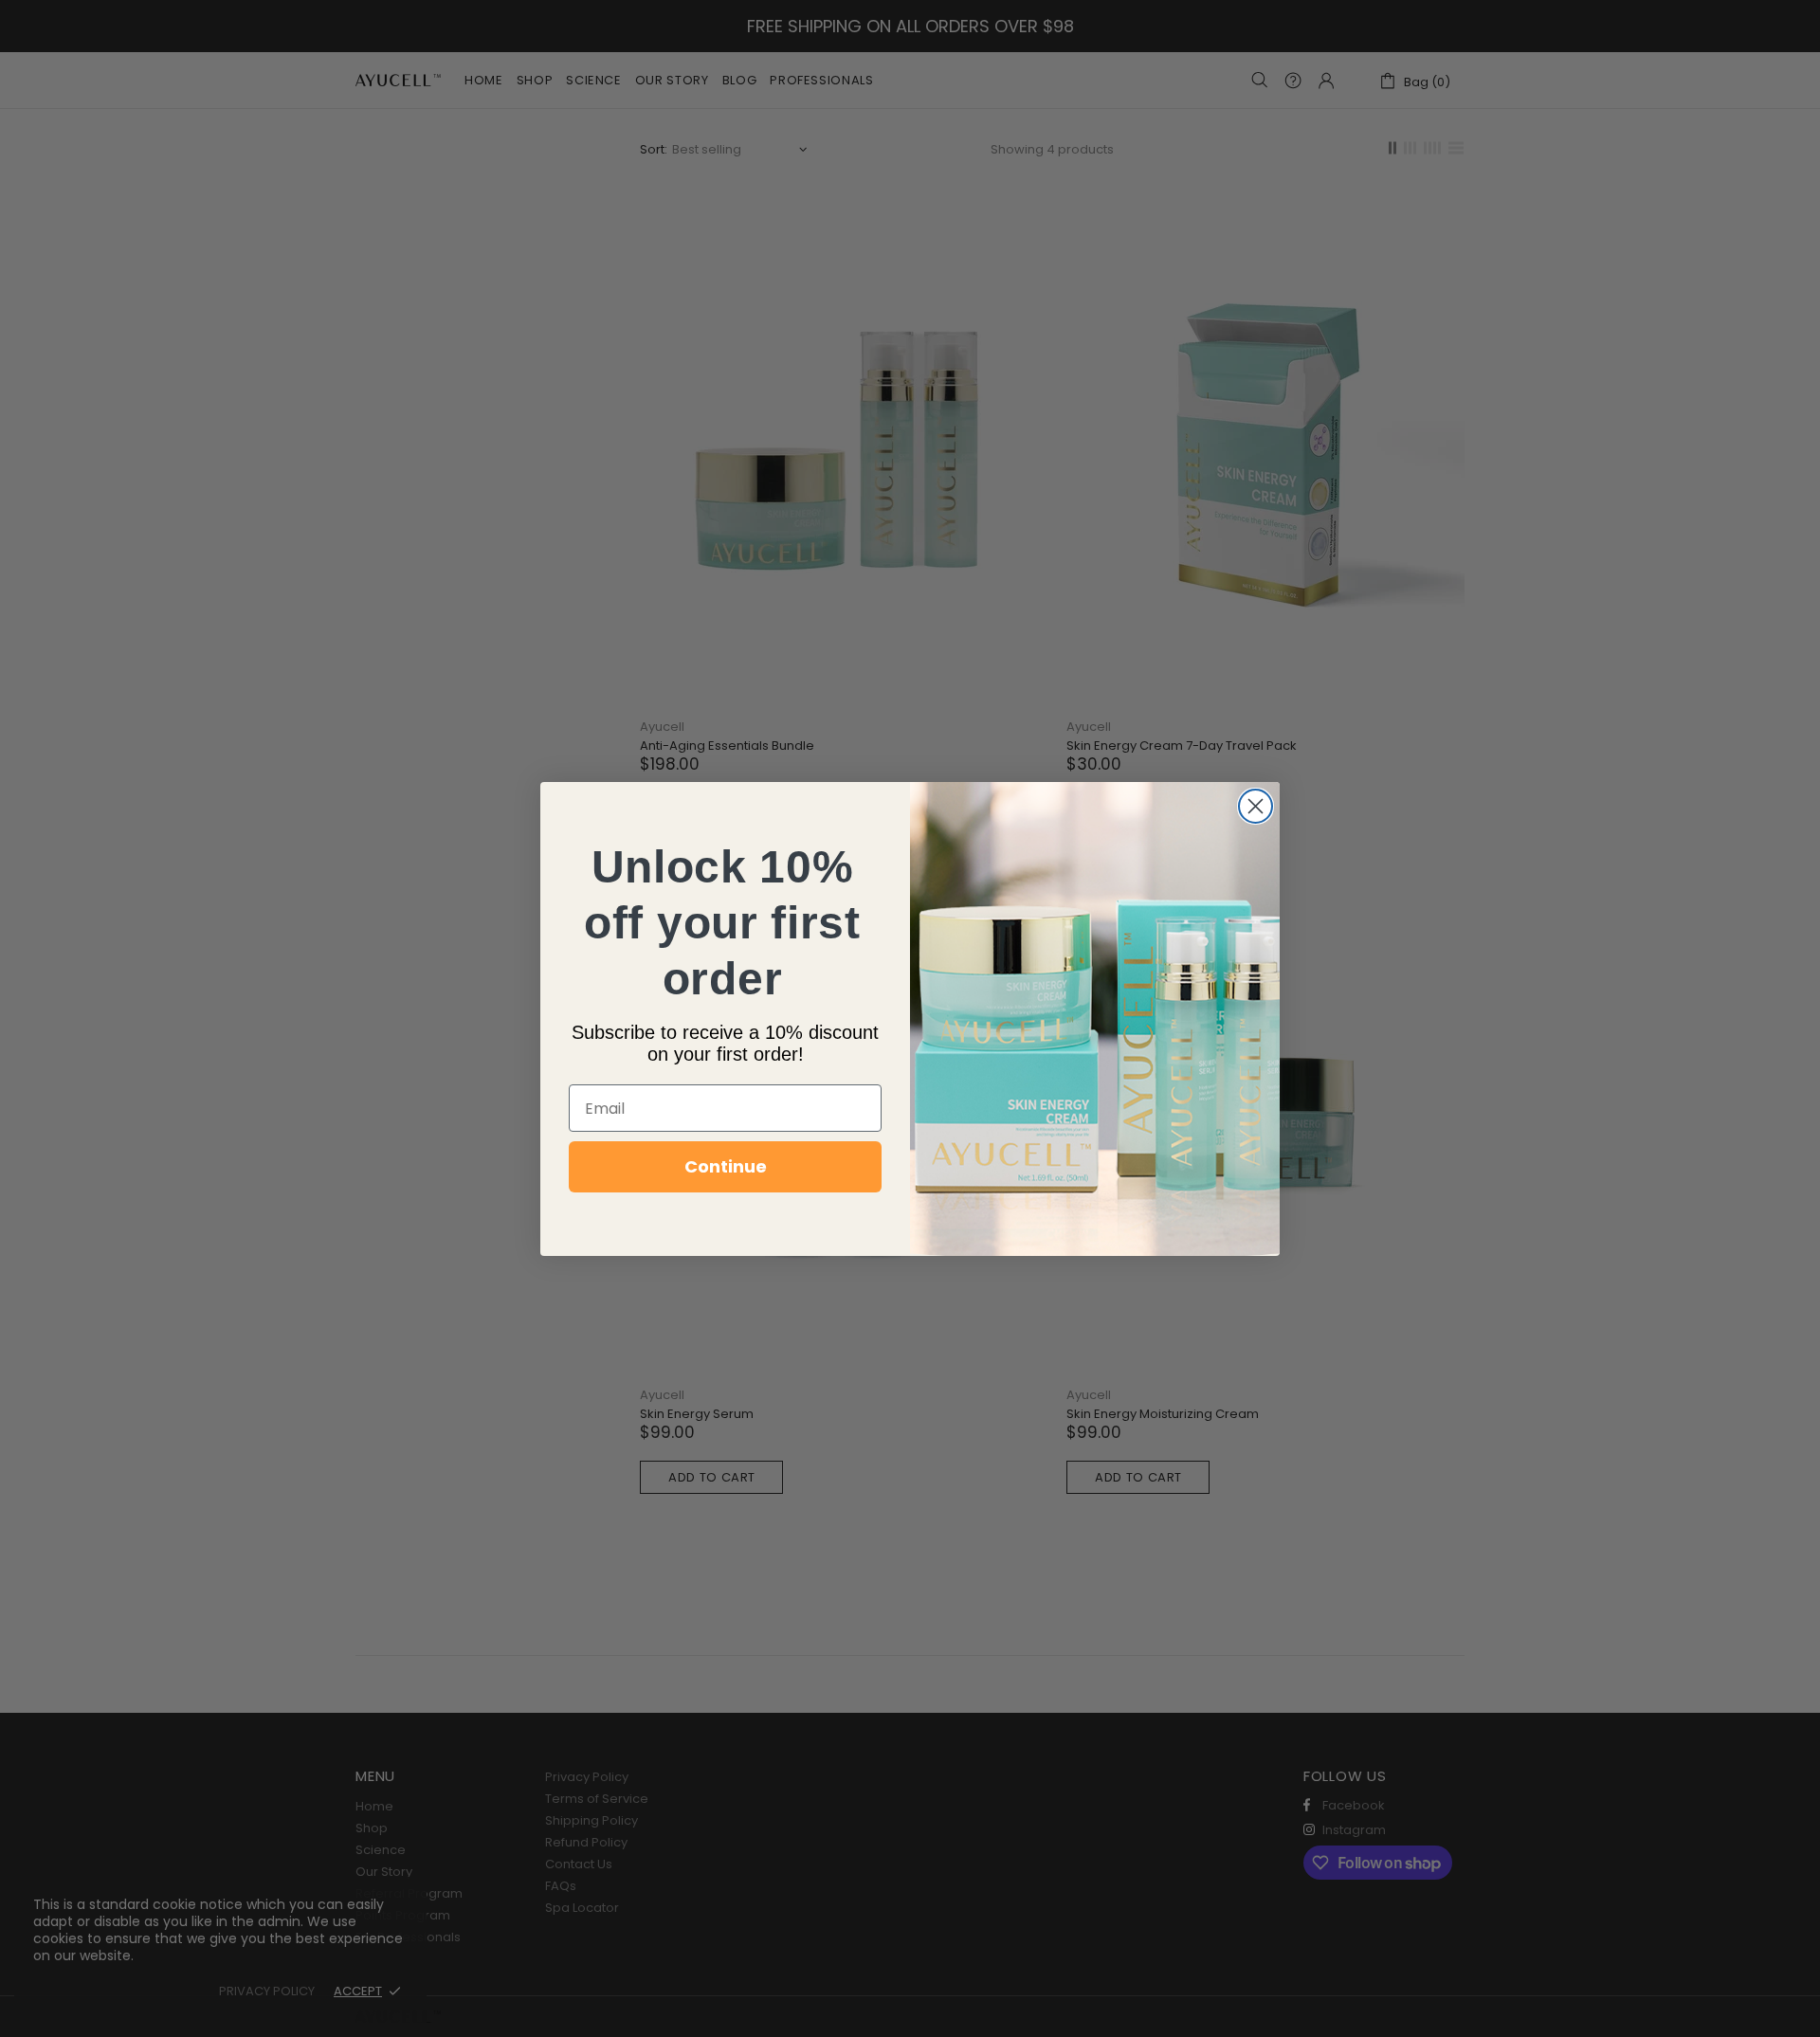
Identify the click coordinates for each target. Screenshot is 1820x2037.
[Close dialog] (1256, 806)
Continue (726, 1166)
